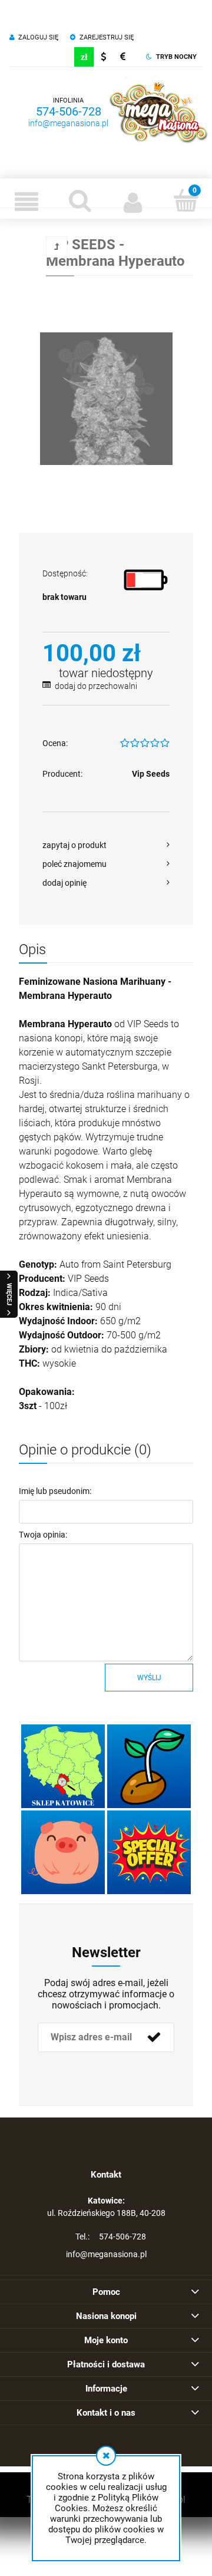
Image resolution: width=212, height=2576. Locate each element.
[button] (26, 202)
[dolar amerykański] (103, 57)
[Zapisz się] (154, 2037)
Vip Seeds (151, 774)
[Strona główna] (158, 112)
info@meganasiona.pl (68, 123)
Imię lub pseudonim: (55, 1491)
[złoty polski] (84, 57)
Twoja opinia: (43, 1535)
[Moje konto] (132, 202)
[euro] (123, 57)
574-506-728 (69, 111)
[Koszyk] (185, 200)
